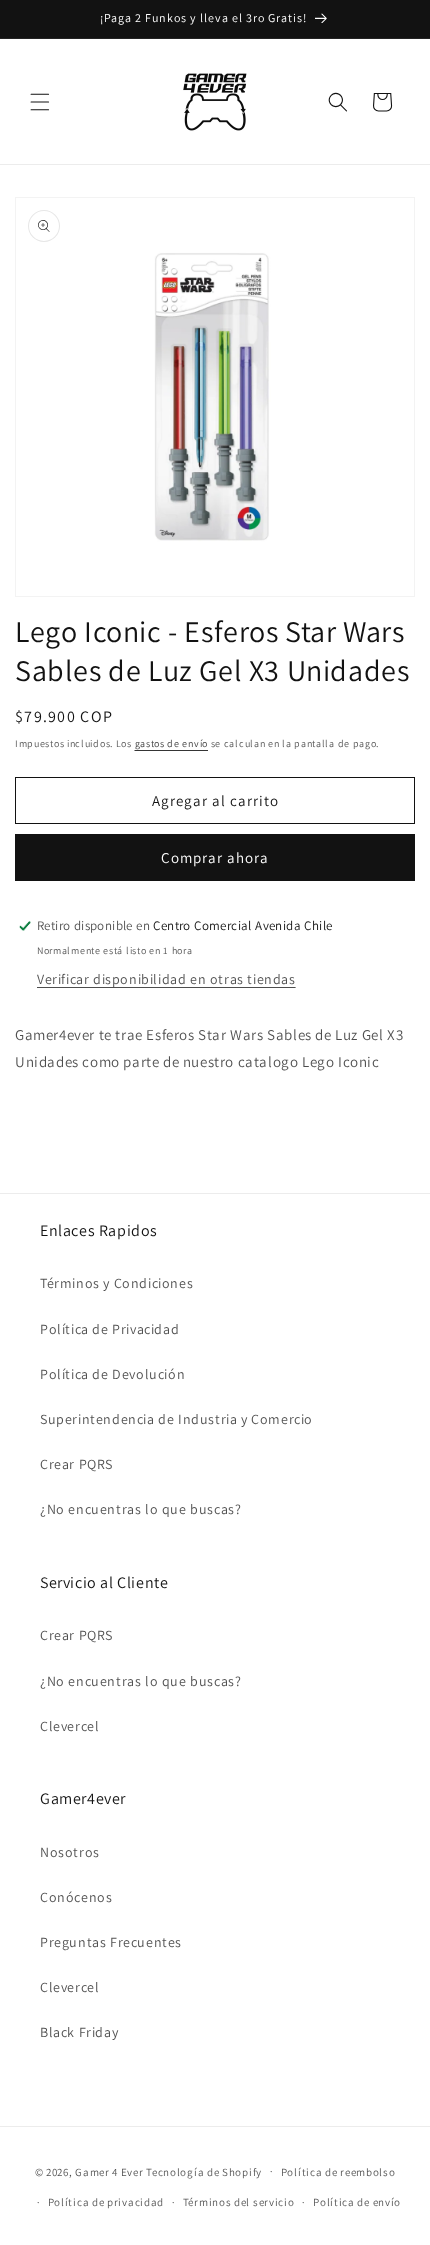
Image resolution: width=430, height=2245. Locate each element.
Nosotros (70, 1852)
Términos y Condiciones (116, 1283)
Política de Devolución (112, 1374)
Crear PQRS (76, 1464)
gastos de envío (172, 743)
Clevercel (69, 1726)
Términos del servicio (239, 2202)
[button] (40, 102)
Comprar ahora (215, 857)
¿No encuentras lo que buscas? (140, 1509)
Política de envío (357, 2202)
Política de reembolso (338, 2172)
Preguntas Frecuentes (111, 1942)
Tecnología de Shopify (204, 2171)
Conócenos (76, 1897)
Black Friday (79, 2032)
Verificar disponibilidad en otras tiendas (166, 979)
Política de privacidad (106, 2202)
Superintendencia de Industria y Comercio (176, 1419)
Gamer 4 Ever (109, 2171)
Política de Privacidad (109, 1329)
